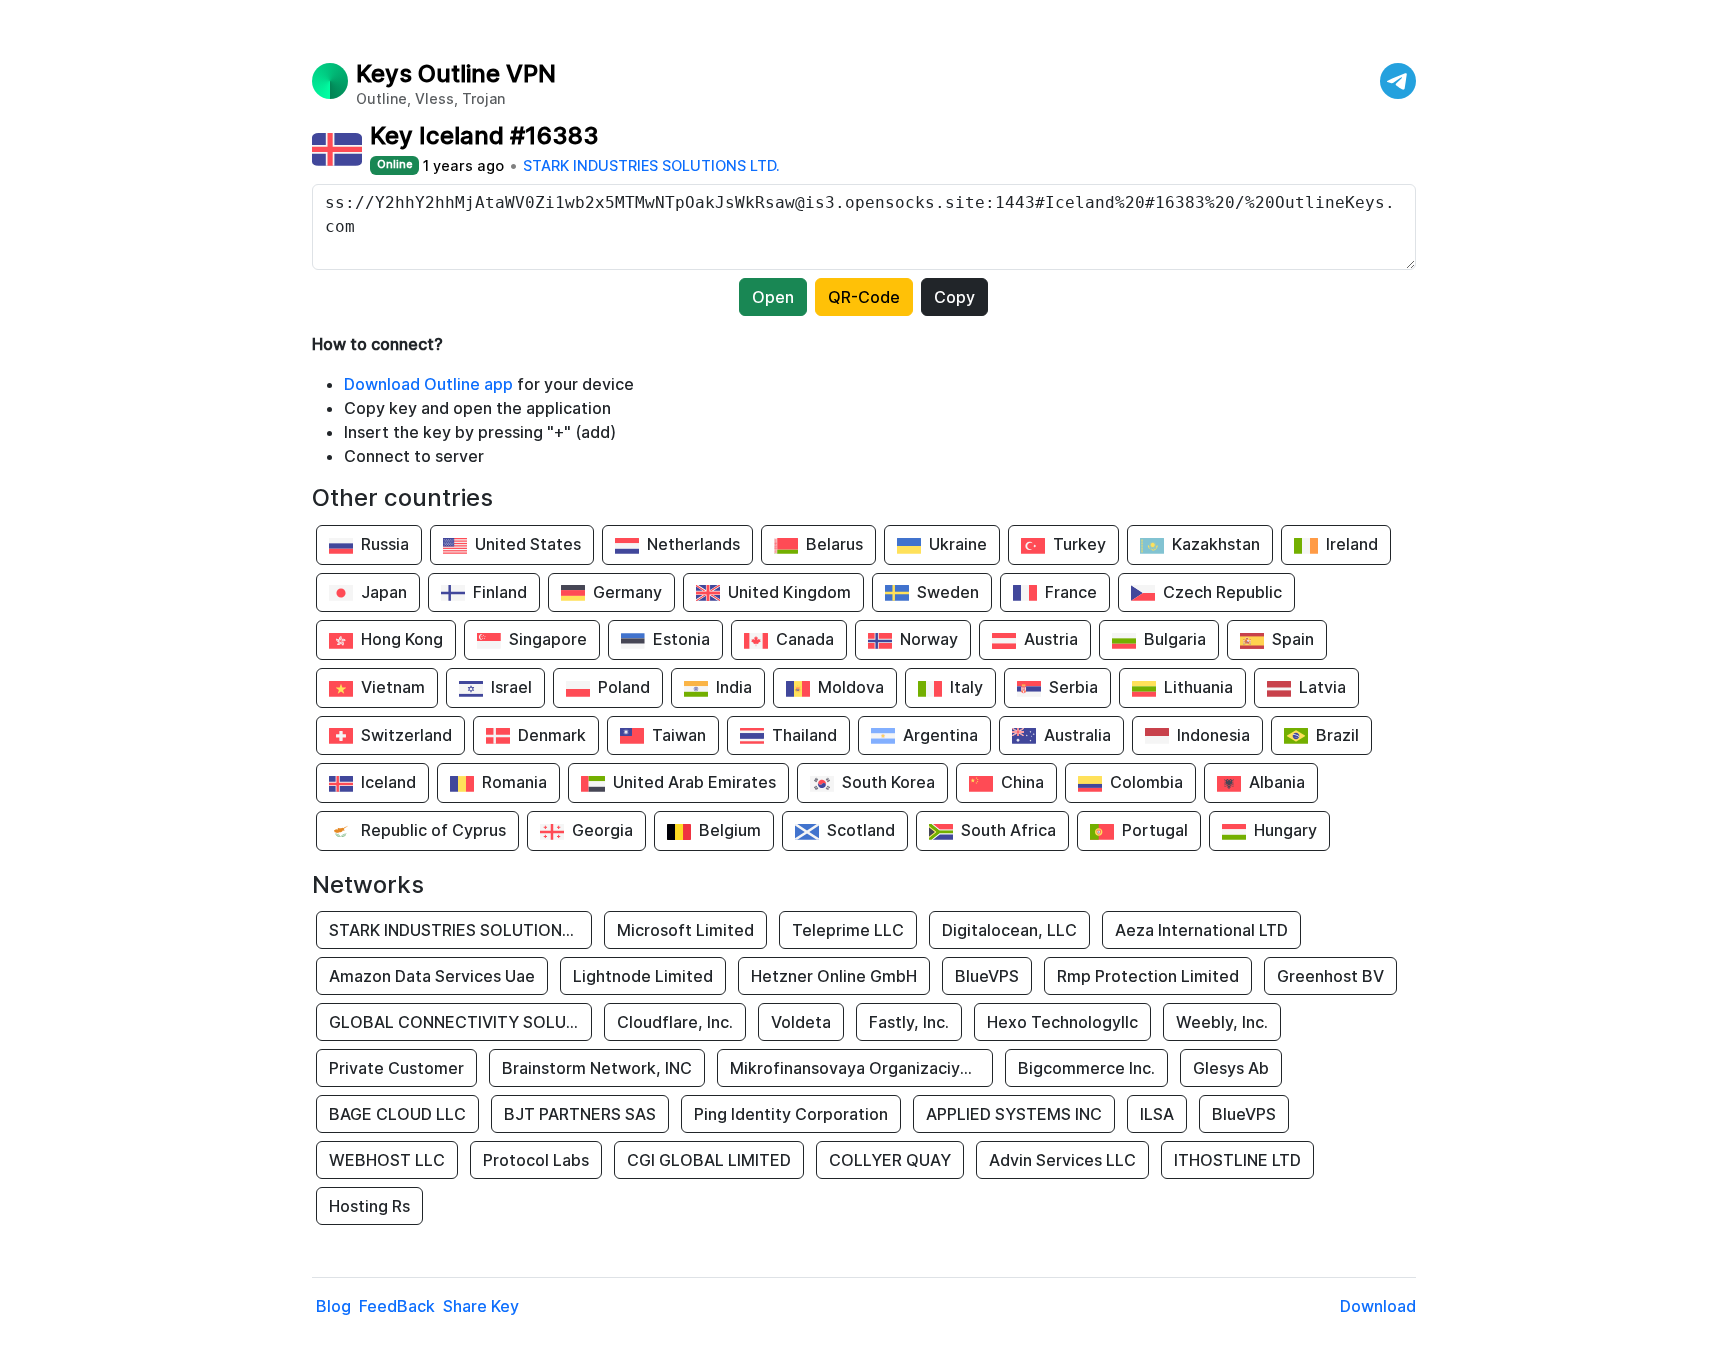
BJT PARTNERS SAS (580, 1114)
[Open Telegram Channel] (1398, 81)
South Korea (888, 782)
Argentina (940, 735)
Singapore (548, 639)
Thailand (804, 735)
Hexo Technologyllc (1062, 1022)
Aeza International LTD (1201, 930)
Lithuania (1198, 687)
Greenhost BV (1330, 976)
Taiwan (679, 735)
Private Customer (396, 1068)
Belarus (834, 544)
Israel (511, 687)
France (1071, 592)
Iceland (388, 782)
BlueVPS (987, 976)
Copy (954, 297)
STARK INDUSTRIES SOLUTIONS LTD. (651, 165)
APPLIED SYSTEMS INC (1014, 1114)
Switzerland (406, 735)
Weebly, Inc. (1222, 1022)
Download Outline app (428, 384)
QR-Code (864, 297)
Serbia (1073, 687)
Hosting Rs (369, 1206)
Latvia (1322, 687)
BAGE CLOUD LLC (397, 1114)
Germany (627, 592)
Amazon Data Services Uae (432, 976)
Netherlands (693, 544)
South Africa (1008, 830)
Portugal (1155, 830)
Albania (1277, 782)
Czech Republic (1222, 592)
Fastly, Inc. (909, 1022)
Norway (929, 639)
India (734, 687)
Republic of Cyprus (433, 830)
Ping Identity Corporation (791, 1114)
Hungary (1285, 830)
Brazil (1337, 735)
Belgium (730, 830)
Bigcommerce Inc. (1086, 1068)
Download (1378, 1306)
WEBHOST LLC (387, 1160)
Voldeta (801, 1022)
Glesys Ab (1231, 1068)
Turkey (1079, 544)
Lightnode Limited (643, 976)
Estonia (681, 639)
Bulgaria (1175, 639)
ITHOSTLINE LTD (1237, 1160)
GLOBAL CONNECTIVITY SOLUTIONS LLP (460, 1022)
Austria (1051, 639)
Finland (500, 592)
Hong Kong (402, 639)
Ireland (1352, 544)
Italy (966, 687)
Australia (1077, 735)
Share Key (481, 1306)
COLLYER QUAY (890, 1160)
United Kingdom (789, 592)
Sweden (948, 592)
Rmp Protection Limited (1148, 976)
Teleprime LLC (848, 930)
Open (773, 297)
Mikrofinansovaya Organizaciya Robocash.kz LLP (861, 1068)
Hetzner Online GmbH (834, 976)
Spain (1293, 639)
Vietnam (393, 687)
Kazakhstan (1216, 544)
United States (528, 544)
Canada (805, 639)
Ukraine (958, 544)
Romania (514, 782)
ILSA (1157, 1114)
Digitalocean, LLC (1009, 930)
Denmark (552, 735)
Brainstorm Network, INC (597, 1068)
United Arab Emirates (694, 782)
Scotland (861, 830)
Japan (384, 592)
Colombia (1146, 782)
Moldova (851, 687)
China (1022, 782)
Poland (624, 687)
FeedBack (397, 1306)
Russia (385, 544)
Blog (333, 1306)
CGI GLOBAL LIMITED (709, 1160)
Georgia (602, 830)
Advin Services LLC (1062, 1160)
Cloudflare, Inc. (675, 1022)
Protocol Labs (536, 1160)
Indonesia (1213, 735)
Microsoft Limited (685, 930)
